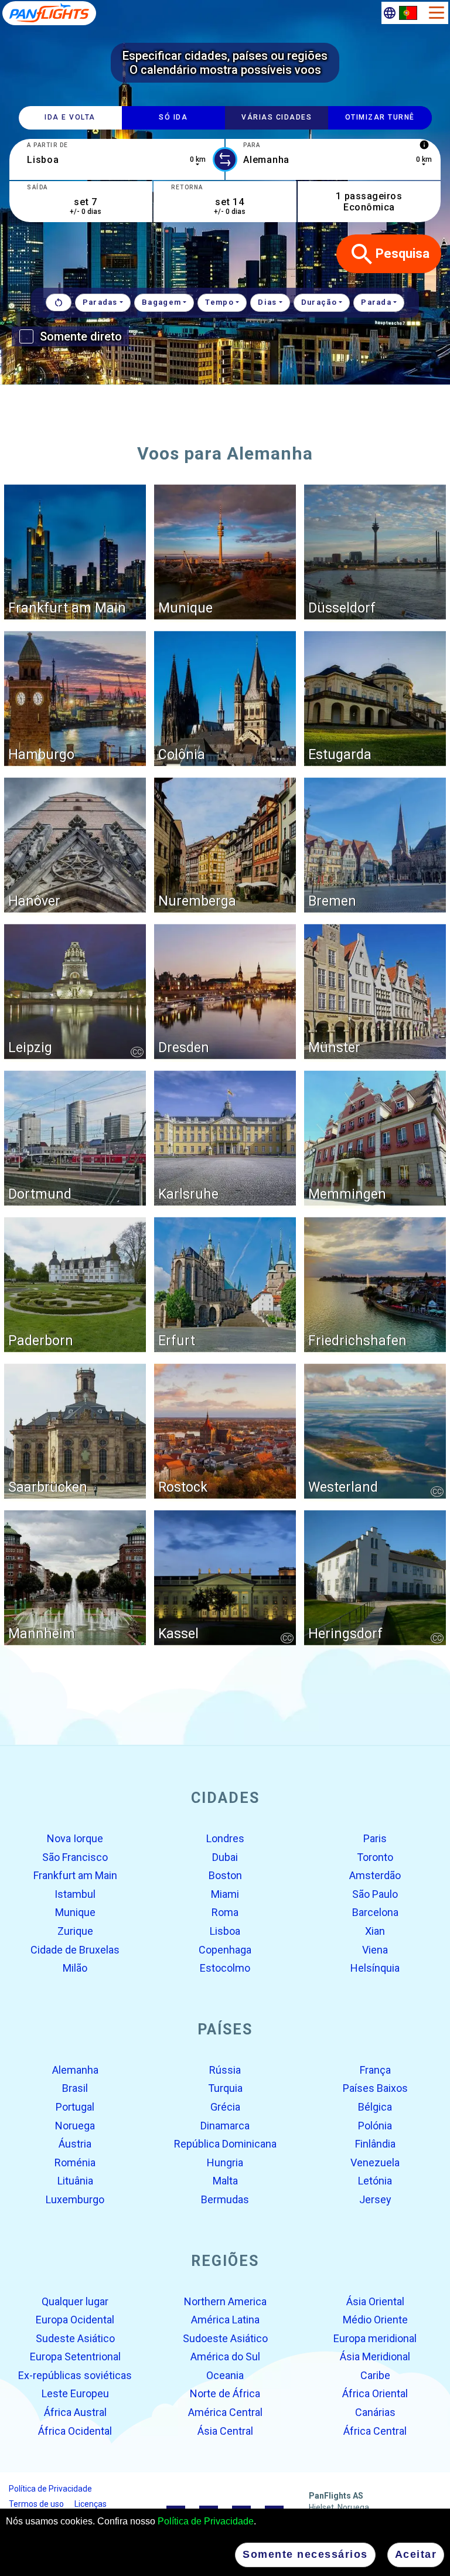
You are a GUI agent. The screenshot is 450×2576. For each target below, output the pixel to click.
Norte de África (225, 2393)
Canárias (375, 2412)
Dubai (225, 1857)
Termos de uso (36, 2504)
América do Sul (225, 2356)
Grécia (225, 2107)
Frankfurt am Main (75, 1875)
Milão (75, 1968)
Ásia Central (225, 2430)
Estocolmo (225, 1968)
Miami (225, 1894)
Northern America (225, 2301)
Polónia (375, 2125)
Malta (225, 2181)
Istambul (75, 1894)
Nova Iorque (75, 1838)
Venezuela (375, 2162)
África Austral (75, 2412)
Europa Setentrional (75, 2356)
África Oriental (375, 2393)
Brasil (75, 2088)
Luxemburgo (75, 2199)
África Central (375, 2430)
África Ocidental (75, 2430)
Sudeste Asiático (75, 2338)
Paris (375, 1838)
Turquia (225, 2088)
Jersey (375, 2199)
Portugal (75, 2107)
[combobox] (117, 159)
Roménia (75, 2162)
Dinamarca (225, 2125)
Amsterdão (375, 1875)
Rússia (225, 2070)
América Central (225, 2412)
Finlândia (375, 2144)
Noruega (75, 2125)
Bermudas (225, 2199)
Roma (225, 1912)
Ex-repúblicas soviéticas (75, 2375)
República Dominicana (225, 2144)
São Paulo (375, 1894)
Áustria (75, 2144)
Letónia (375, 2181)
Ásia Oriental (375, 2301)
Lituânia (75, 2181)
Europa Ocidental (75, 2320)
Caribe (375, 2375)
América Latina (225, 2320)
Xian (375, 1931)
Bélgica (375, 2107)
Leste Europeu (75, 2393)
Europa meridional (375, 2338)
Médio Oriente (375, 2320)
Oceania (225, 2375)
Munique (75, 1912)
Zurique (75, 1931)
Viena (375, 1949)
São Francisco (75, 1857)
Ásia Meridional (375, 2356)
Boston (225, 1875)
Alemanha (75, 2070)
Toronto (375, 1857)
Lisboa (225, 1931)
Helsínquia (375, 1968)
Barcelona (375, 1912)
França (375, 2070)
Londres (225, 1838)
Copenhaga (225, 1949)
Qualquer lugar (75, 2301)
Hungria (225, 2162)
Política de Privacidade (206, 2521)
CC (137, 1052)
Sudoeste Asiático (225, 2338)
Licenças (91, 2504)
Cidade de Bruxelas (75, 1949)
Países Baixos (375, 2088)
